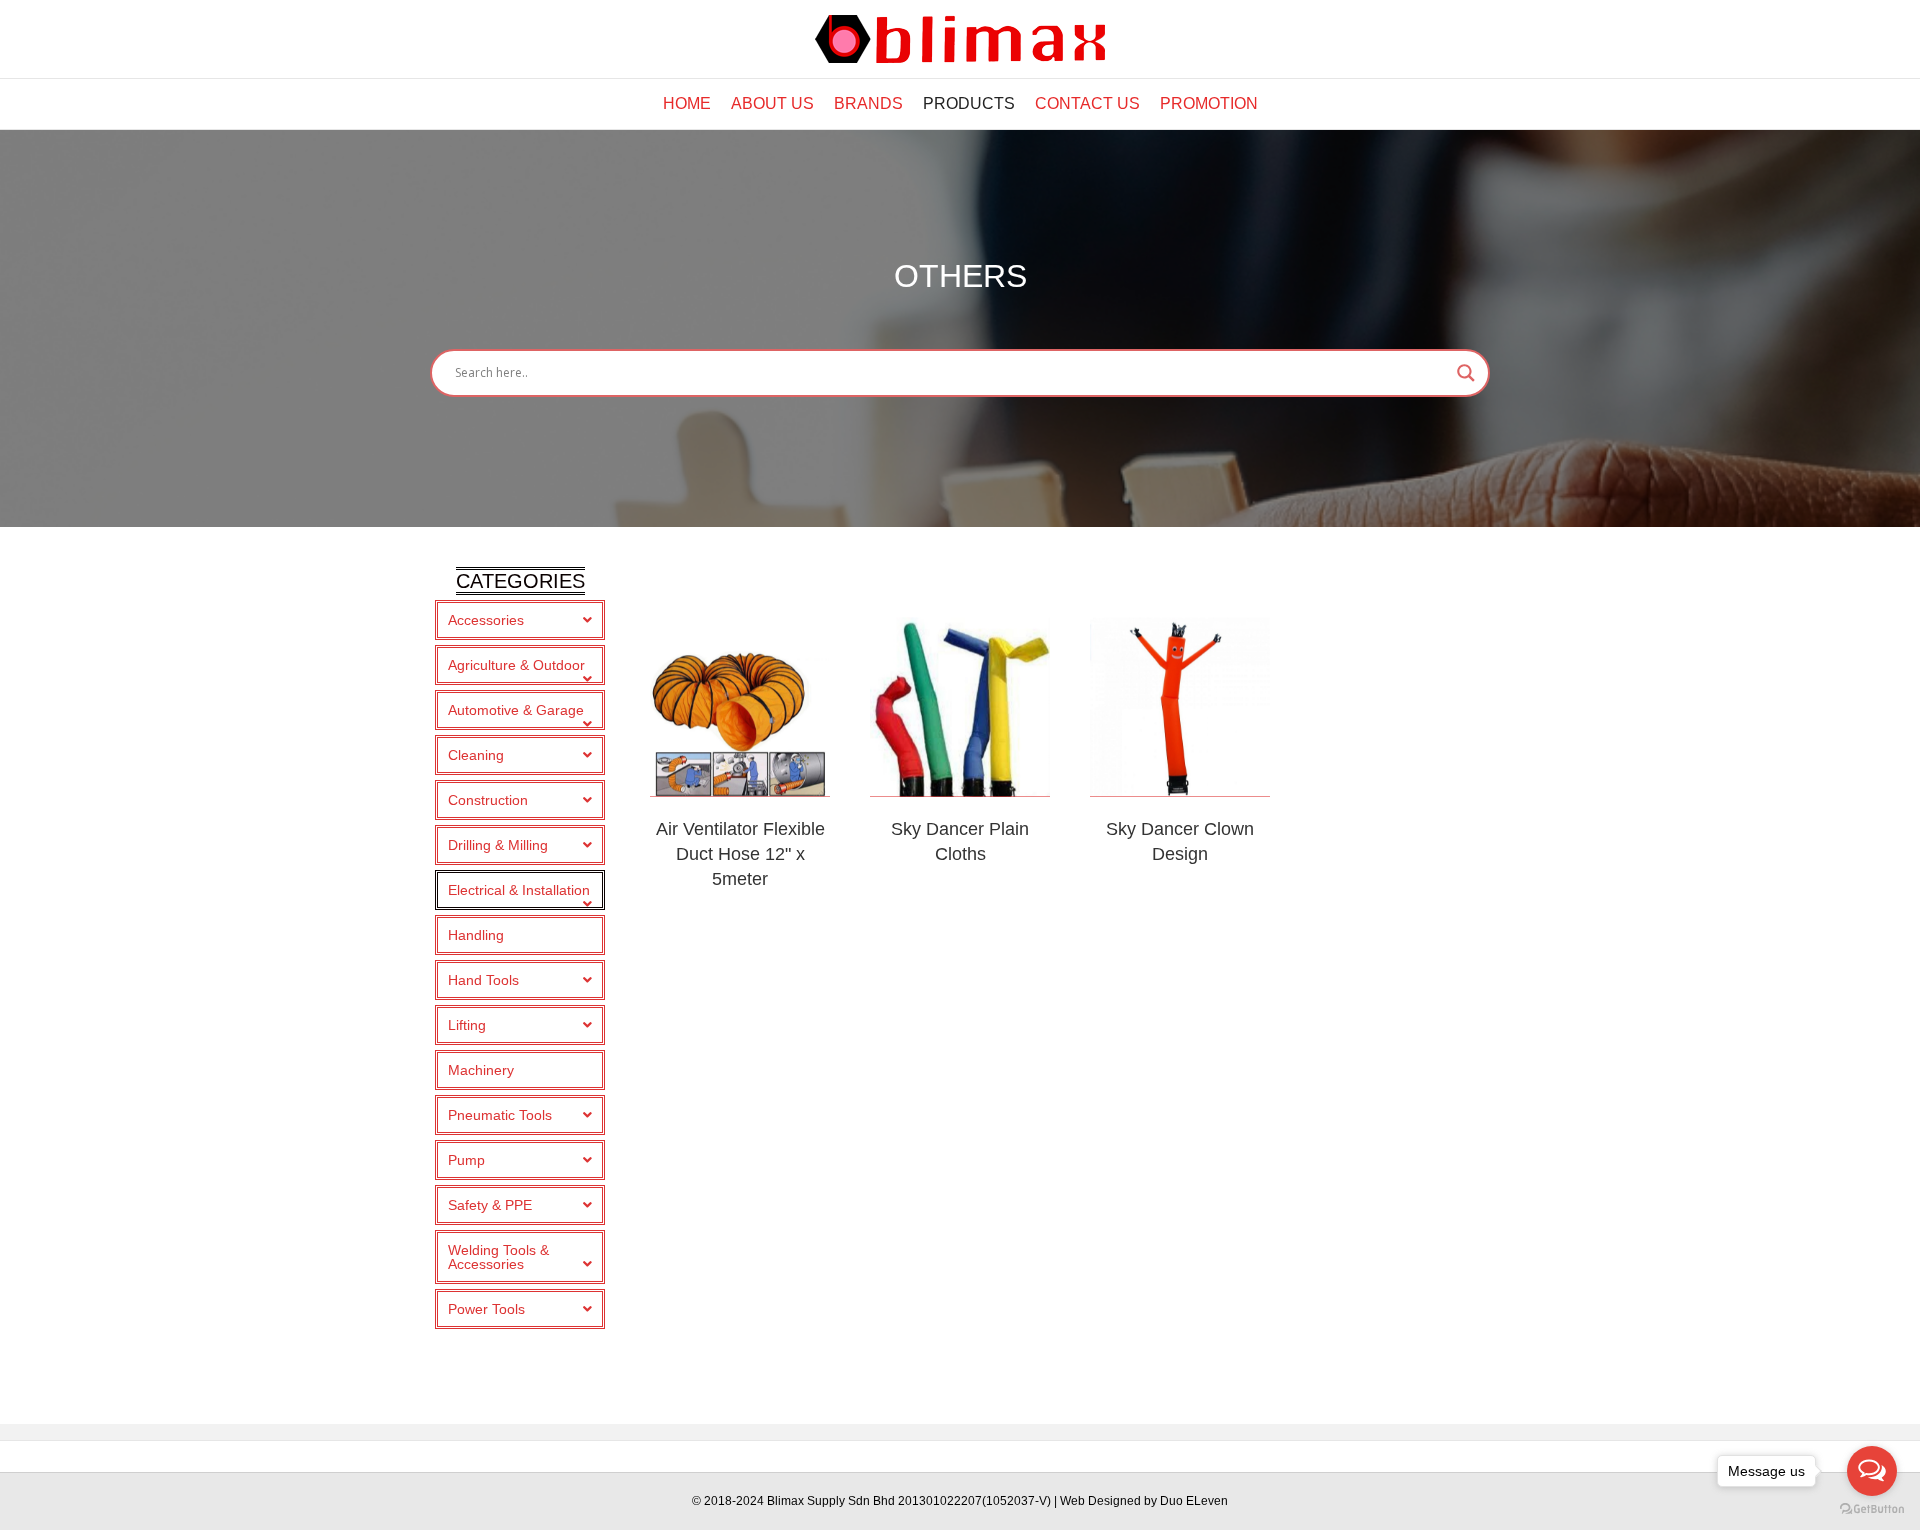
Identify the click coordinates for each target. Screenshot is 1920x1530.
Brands (868, 103)
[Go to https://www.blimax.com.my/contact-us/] (1180, 707)
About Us (772, 103)
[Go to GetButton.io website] (1872, 1509)
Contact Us (1087, 103)
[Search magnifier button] (1466, 373)
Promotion (1209, 103)
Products (969, 103)
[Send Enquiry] (740, 707)
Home (687, 103)
